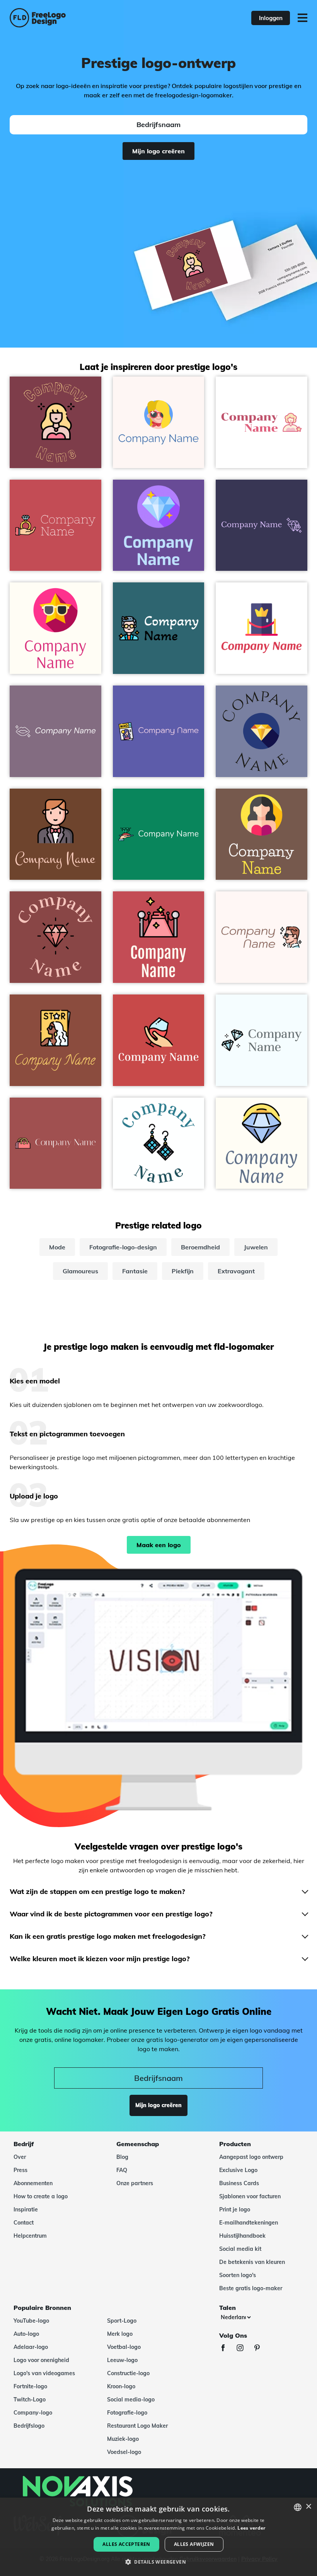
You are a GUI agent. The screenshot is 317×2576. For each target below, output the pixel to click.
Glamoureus (80, 1271)
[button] (158, 2562)
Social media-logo (131, 2400)
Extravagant (236, 1271)
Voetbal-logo (124, 2347)
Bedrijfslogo (29, 2426)
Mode (57, 1247)
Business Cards (239, 2183)
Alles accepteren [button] (126, 2544)
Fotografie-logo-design (123, 1247)
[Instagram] (244, 2349)
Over (20, 2157)
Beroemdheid (200, 1247)
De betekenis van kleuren (252, 2262)
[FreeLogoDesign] (69, 18)
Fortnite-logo (30, 2386)
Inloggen (271, 18)
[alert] (158, 2537)
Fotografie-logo (127, 2413)
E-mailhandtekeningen (249, 2223)
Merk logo (120, 2334)
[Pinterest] (261, 2349)
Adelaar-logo (31, 2347)
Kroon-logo (121, 2386)
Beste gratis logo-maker (251, 2288)
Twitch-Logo (30, 2400)
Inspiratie (26, 2209)
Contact (24, 2223)
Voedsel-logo (124, 2452)
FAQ (122, 2170)
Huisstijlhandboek (242, 2236)
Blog (122, 2157)
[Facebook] (227, 2349)
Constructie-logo (128, 2373)
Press (20, 2170)
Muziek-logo (123, 2439)
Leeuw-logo (122, 2360)
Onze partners (135, 2183)
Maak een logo (159, 1545)
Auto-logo (26, 2334)
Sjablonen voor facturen (250, 2196)
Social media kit (240, 2249)
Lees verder (251, 2528)
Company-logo (33, 2413)
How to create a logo (41, 2196)
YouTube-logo (31, 2321)
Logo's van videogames (44, 2373)
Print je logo (235, 2209)
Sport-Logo (122, 2321)
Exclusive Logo (238, 2170)
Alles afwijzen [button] (194, 2544)
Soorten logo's (238, 2275)
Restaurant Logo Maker (137, 2426)
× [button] (308, 2507)
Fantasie (135, 1271)
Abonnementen (33, 2183)
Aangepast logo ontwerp (251, 2157)
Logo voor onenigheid (41, 2360)
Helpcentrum (30, 2236)
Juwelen (256, 1247)
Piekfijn (183, 1271)
